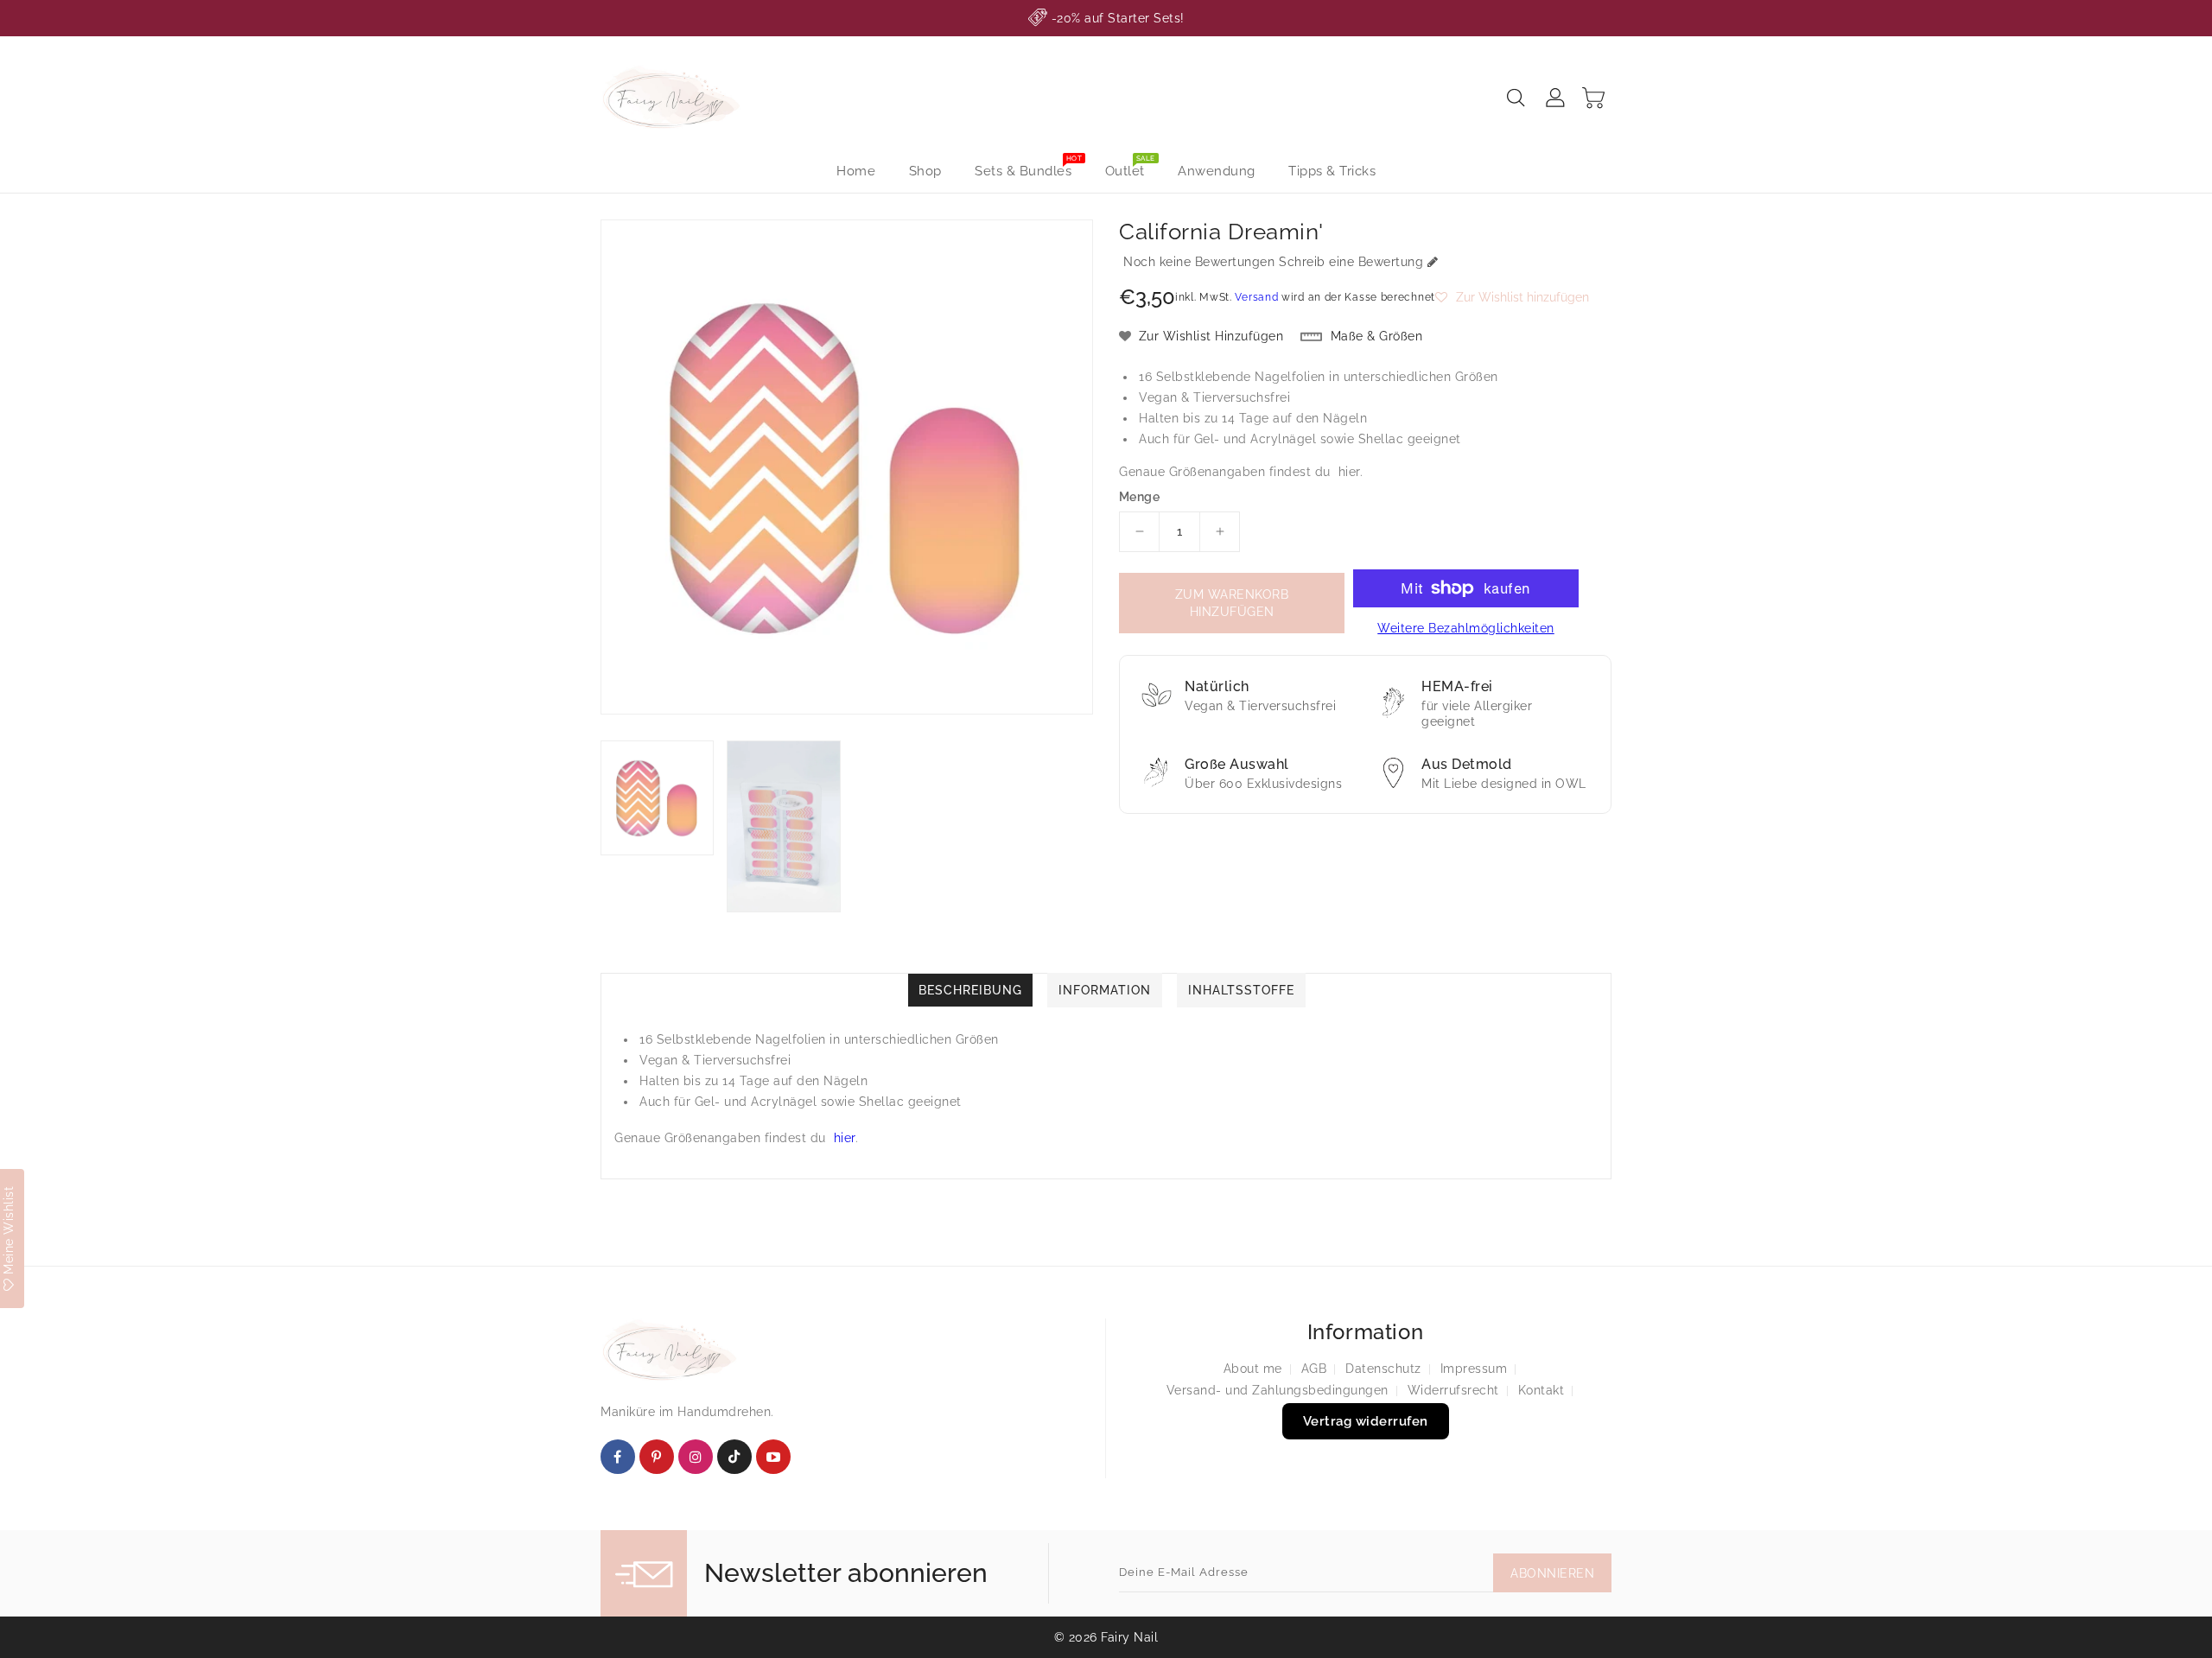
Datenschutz (1383, 1369)
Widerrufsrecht (1453, 1390)
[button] (1512, 297)
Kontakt (1541, 1390)
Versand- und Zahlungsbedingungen (1278, 1390)
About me (1253, 1369)
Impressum (1474, 1369)
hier (1349, 472)
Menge (1139, 497)
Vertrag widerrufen (1366, 1421)
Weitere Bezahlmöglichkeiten (1466, 628)
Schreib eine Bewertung (1351, 262)
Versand (1256, 297)
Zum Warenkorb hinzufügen (1232, 603)
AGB (1314, 1369)
